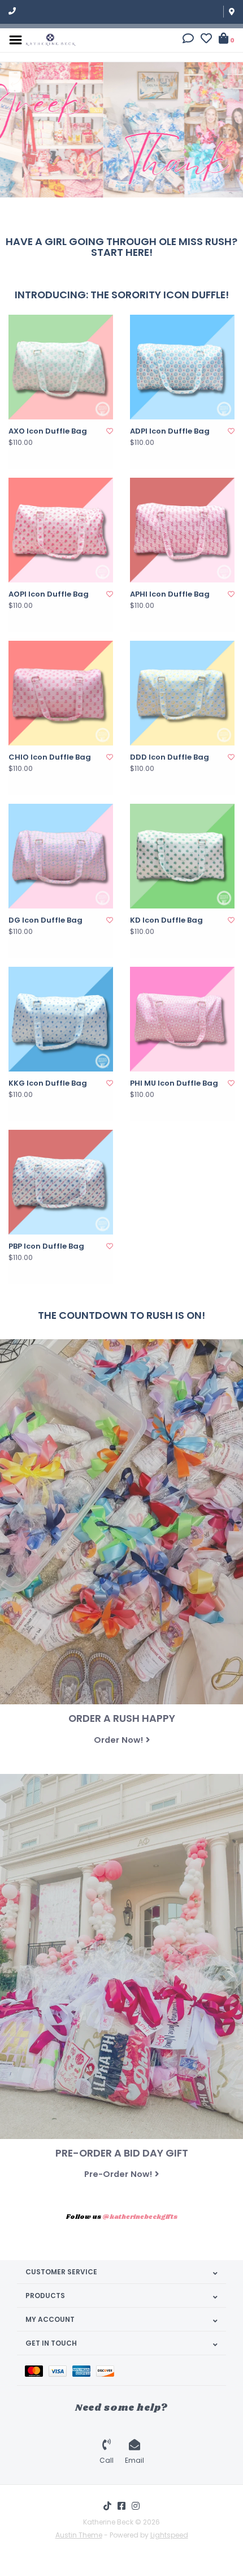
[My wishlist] (206, 40)
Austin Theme (79, 2535)
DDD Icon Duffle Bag (170, 757)
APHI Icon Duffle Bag (170, 594)
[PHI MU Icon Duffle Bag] (182, 1019)
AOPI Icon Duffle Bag (49, 594)
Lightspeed (169, 2535)
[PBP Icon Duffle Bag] (61, 1182)
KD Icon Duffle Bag (166, 920)
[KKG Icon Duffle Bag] (61, 1019)
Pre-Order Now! (118, 2174)
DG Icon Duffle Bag (45, 920)
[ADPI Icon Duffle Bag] (182, 367)
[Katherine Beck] (51, 39)
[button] (188, 40)
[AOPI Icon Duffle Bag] (61, 530)
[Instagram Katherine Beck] (136, 2506)
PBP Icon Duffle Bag (46, 1246)
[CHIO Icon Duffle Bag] (61, 693)
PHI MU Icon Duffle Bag (174, 1083)
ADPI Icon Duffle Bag (170, 431)
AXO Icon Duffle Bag (48, 431)
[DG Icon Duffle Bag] (61, 856)
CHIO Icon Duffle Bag (50, 757)
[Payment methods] (37, 2370)
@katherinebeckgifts (140, 2217)
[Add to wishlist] (110, 431)
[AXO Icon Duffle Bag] (61, 367)
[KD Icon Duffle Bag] (182, 856)
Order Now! (118, 1740)
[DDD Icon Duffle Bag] (182, 693)
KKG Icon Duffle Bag (48, 1083)
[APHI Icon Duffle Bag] (182, 530)
